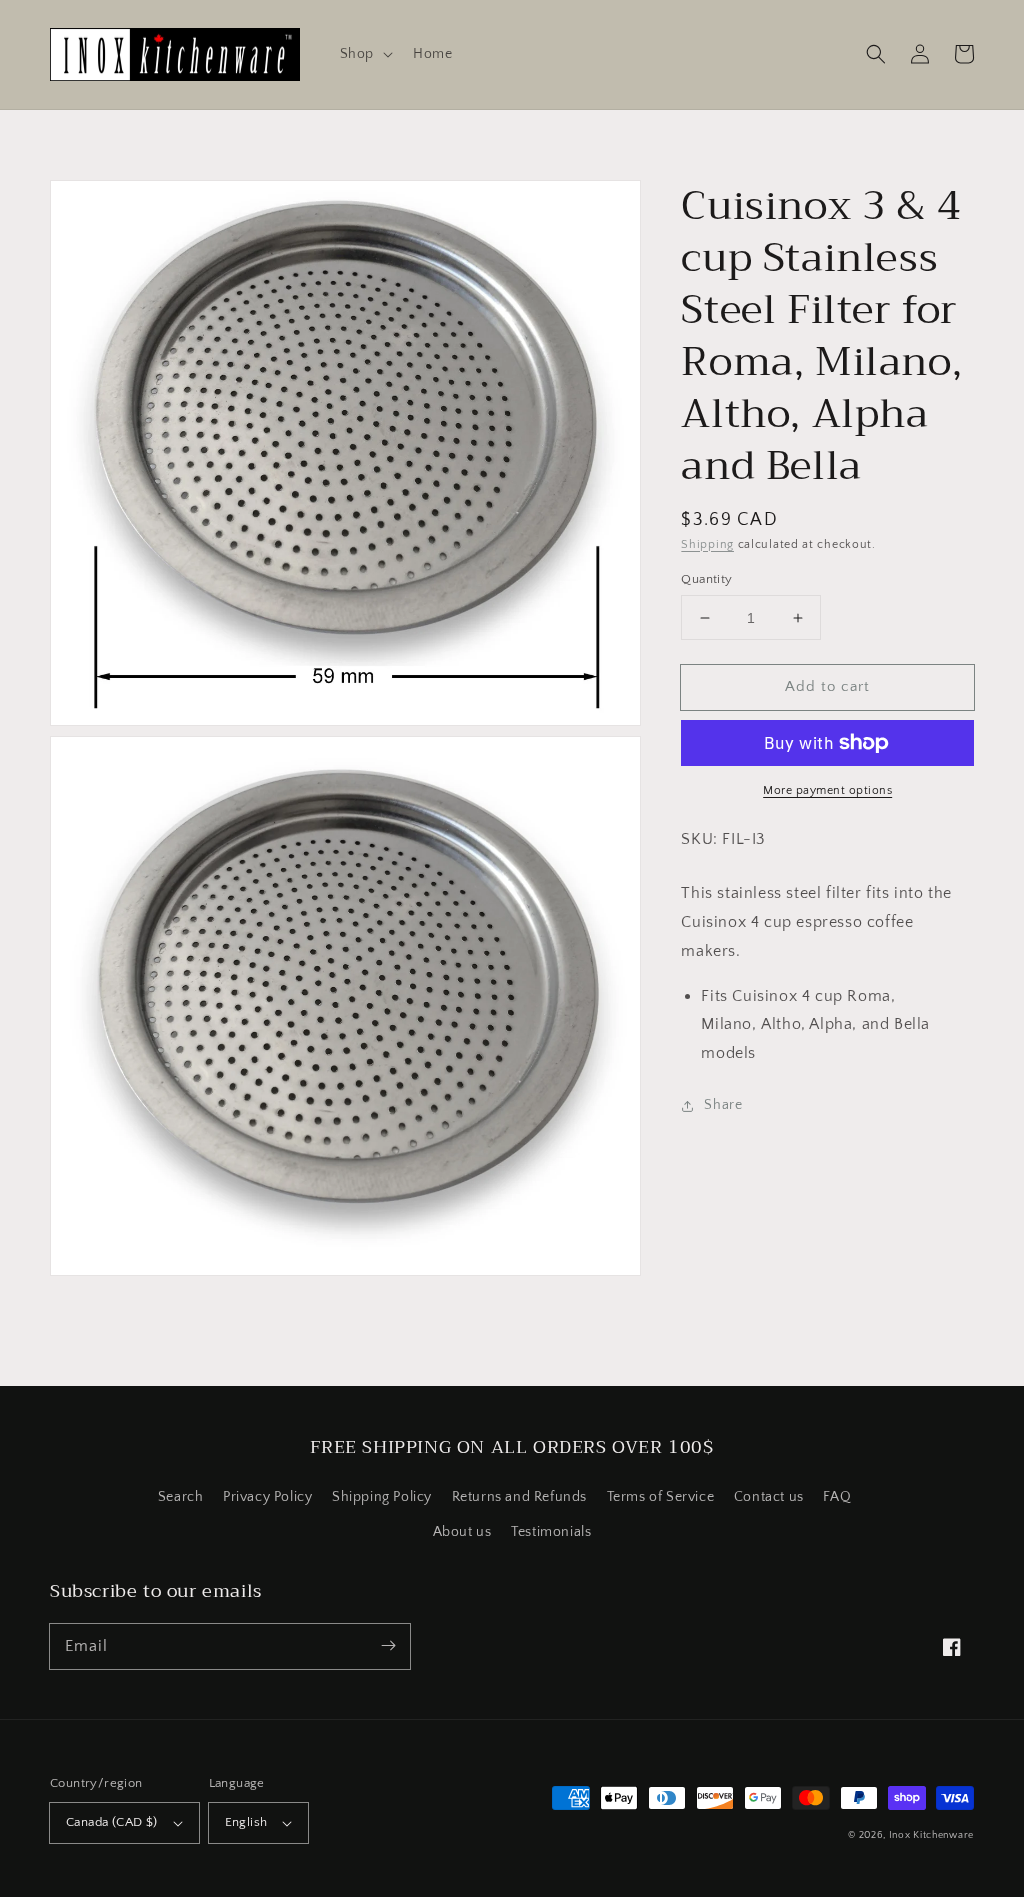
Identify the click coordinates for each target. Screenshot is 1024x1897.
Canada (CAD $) (112, 1822)
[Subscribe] (388, 1646)
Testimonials (551, 1532)
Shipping (707, 544)
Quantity (706, 579)
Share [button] (723, 1105)
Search (181, 1497)
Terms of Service (661, 1497)
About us (462, 1532)
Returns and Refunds (519, 1497)
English (246, 1822)
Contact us (769, 1497)
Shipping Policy (382, 1497)
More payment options (827, 790)
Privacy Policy (267, 1497)
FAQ (837, 1497)
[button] (364, 54)
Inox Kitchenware (931, 1835)
